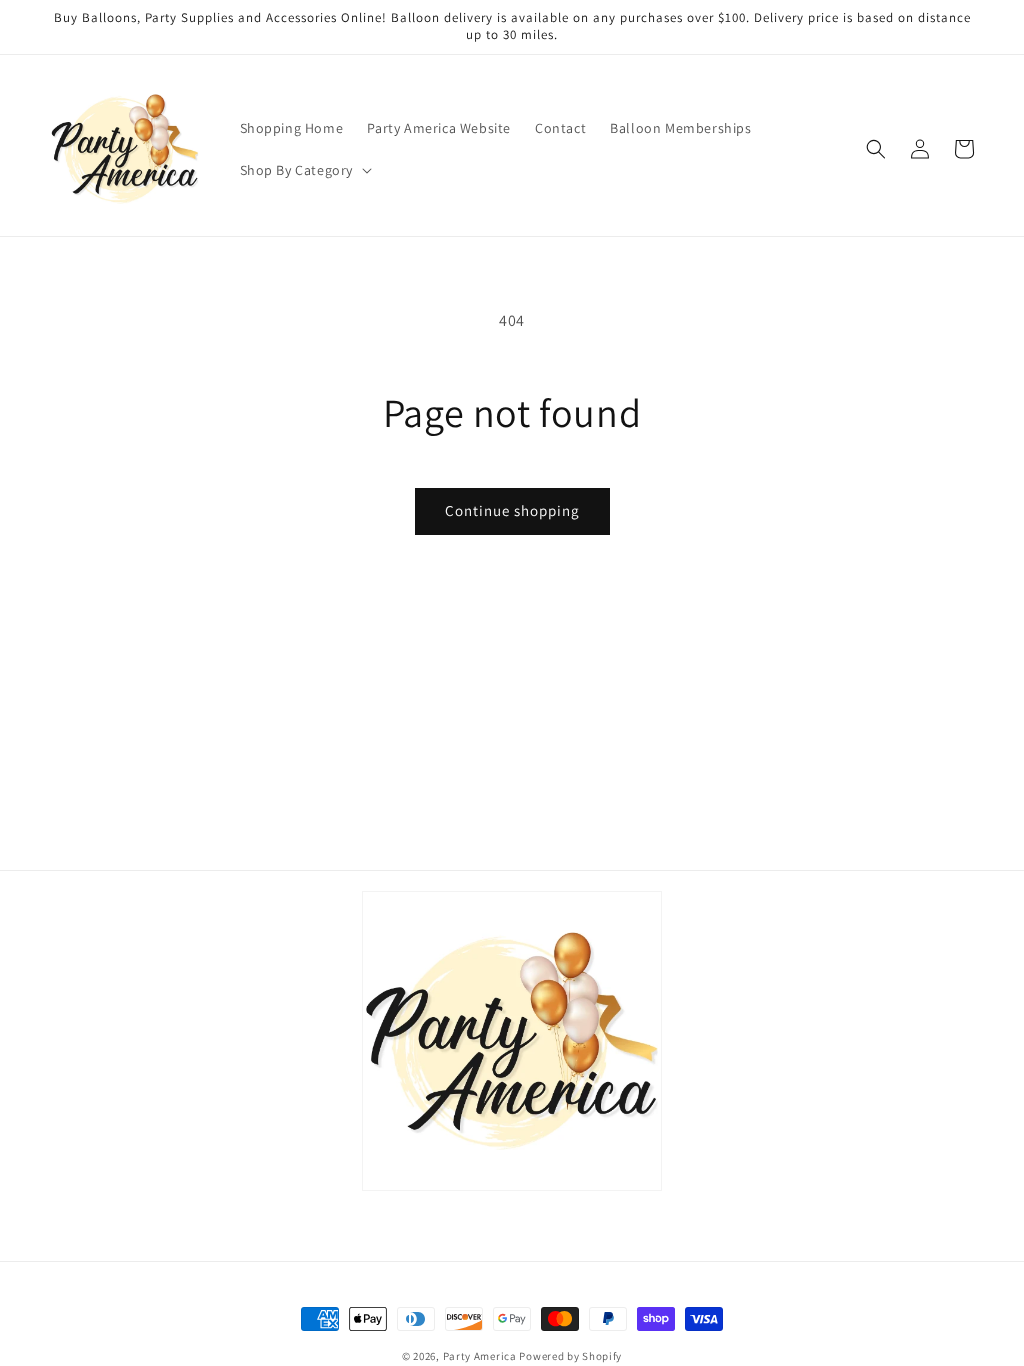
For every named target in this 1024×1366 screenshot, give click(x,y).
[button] (304, 170)
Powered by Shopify (570, 1356)
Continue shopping (512, 510)
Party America (480, 1356)
